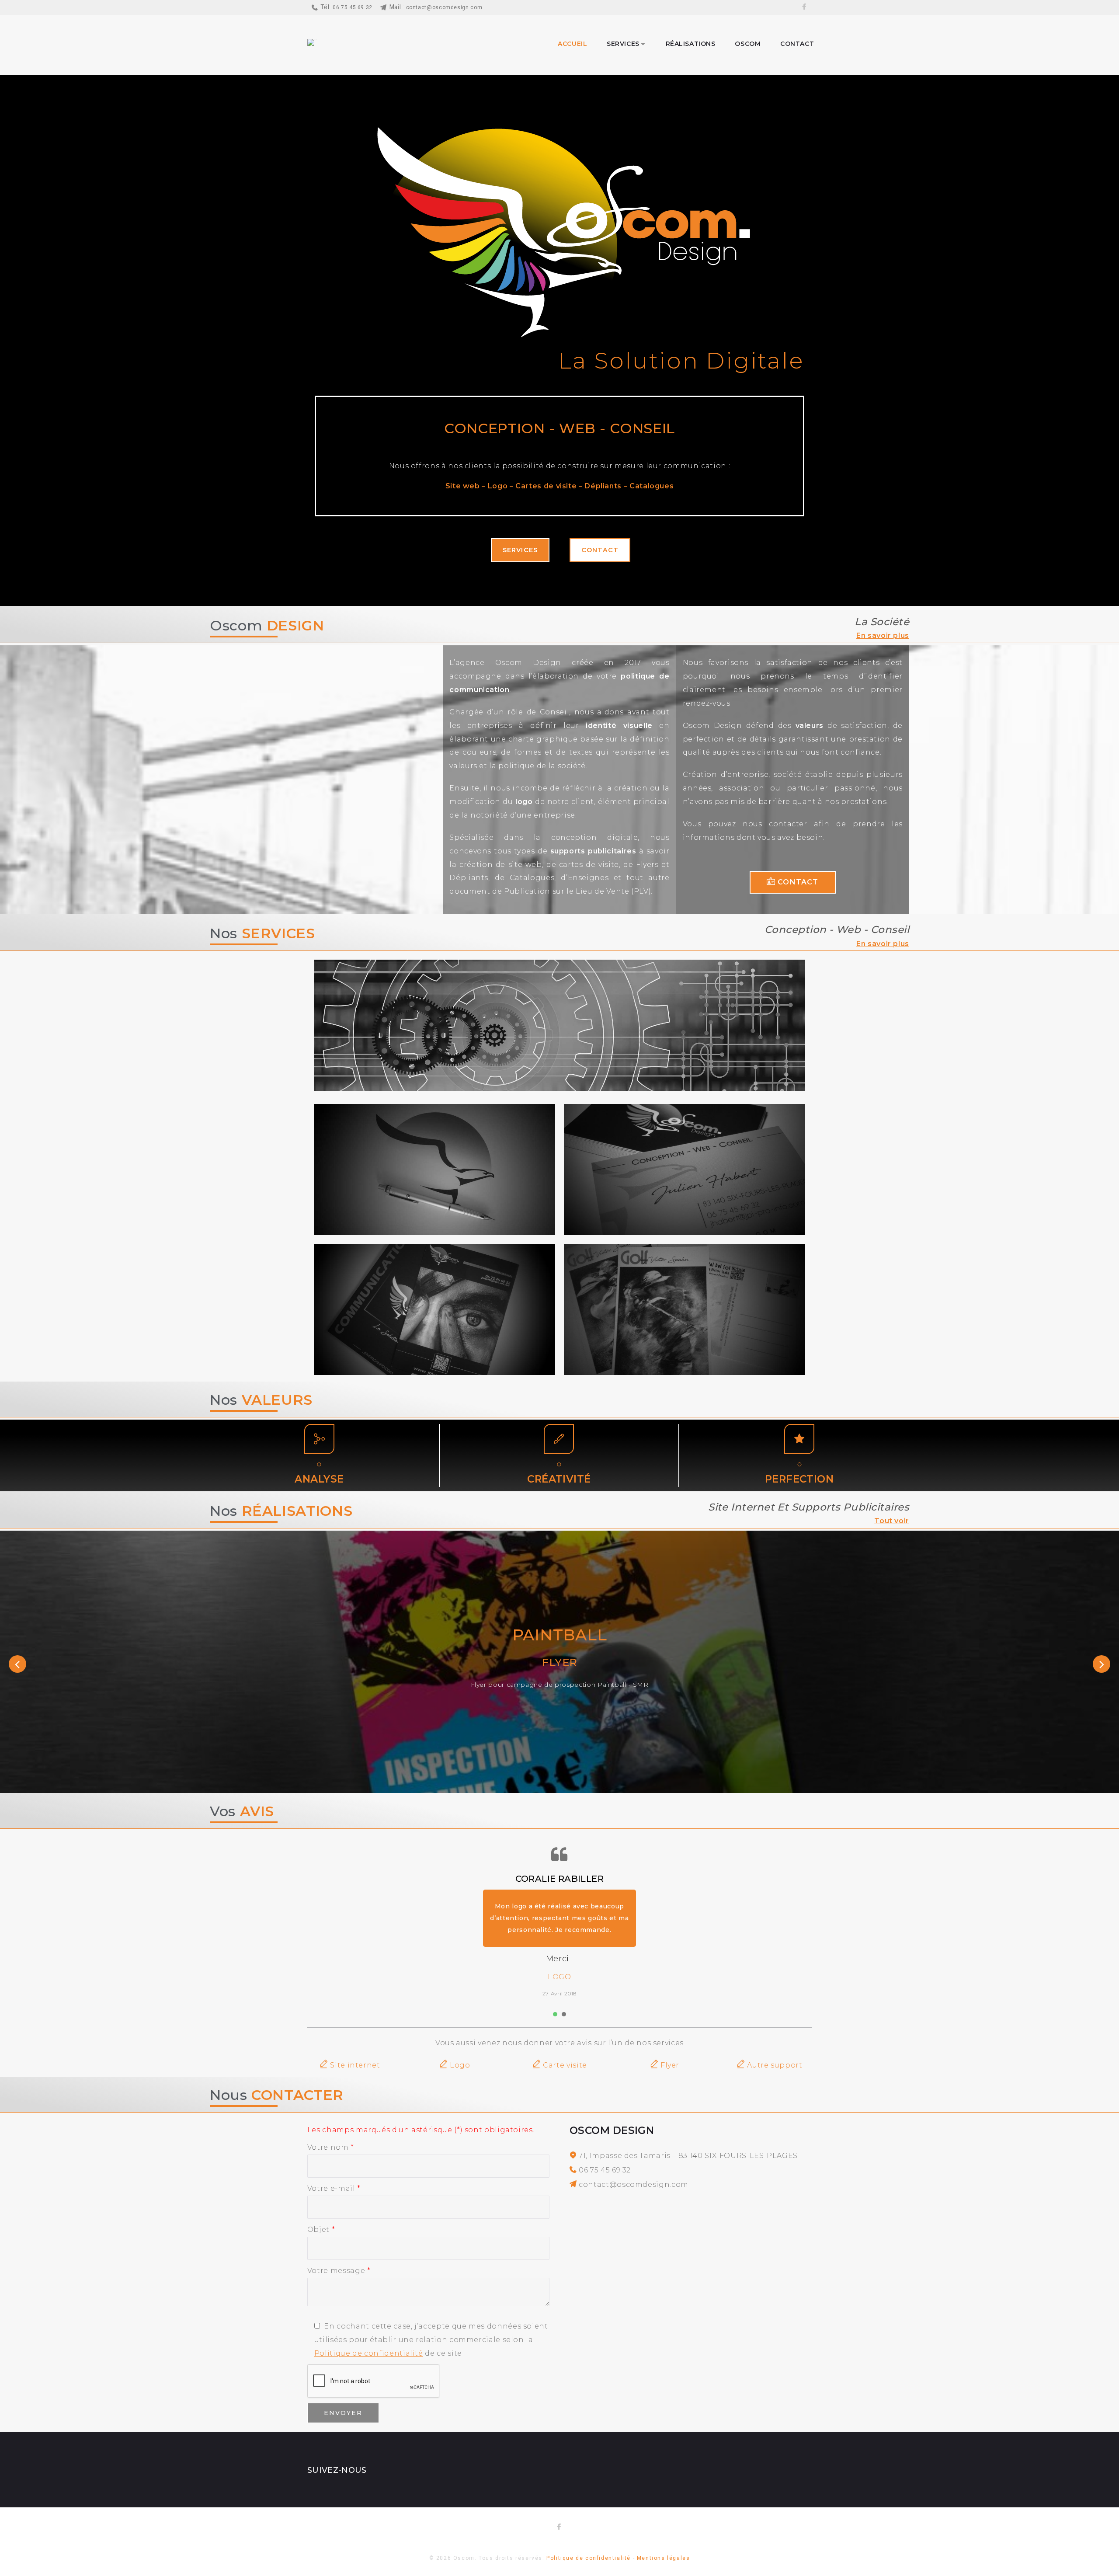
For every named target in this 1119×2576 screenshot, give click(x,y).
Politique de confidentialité (369, 2353)
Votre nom (331, 2147)
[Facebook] (804, 8)
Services (623, 44)
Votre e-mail (334, 2188)
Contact (797, 44)
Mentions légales (664, 2558)
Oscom (748, 44)
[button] (520, 550)
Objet (321, 2230)
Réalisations (691, 44)
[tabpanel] (559, 1920)
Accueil (572, 44)
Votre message (339, 2271)
